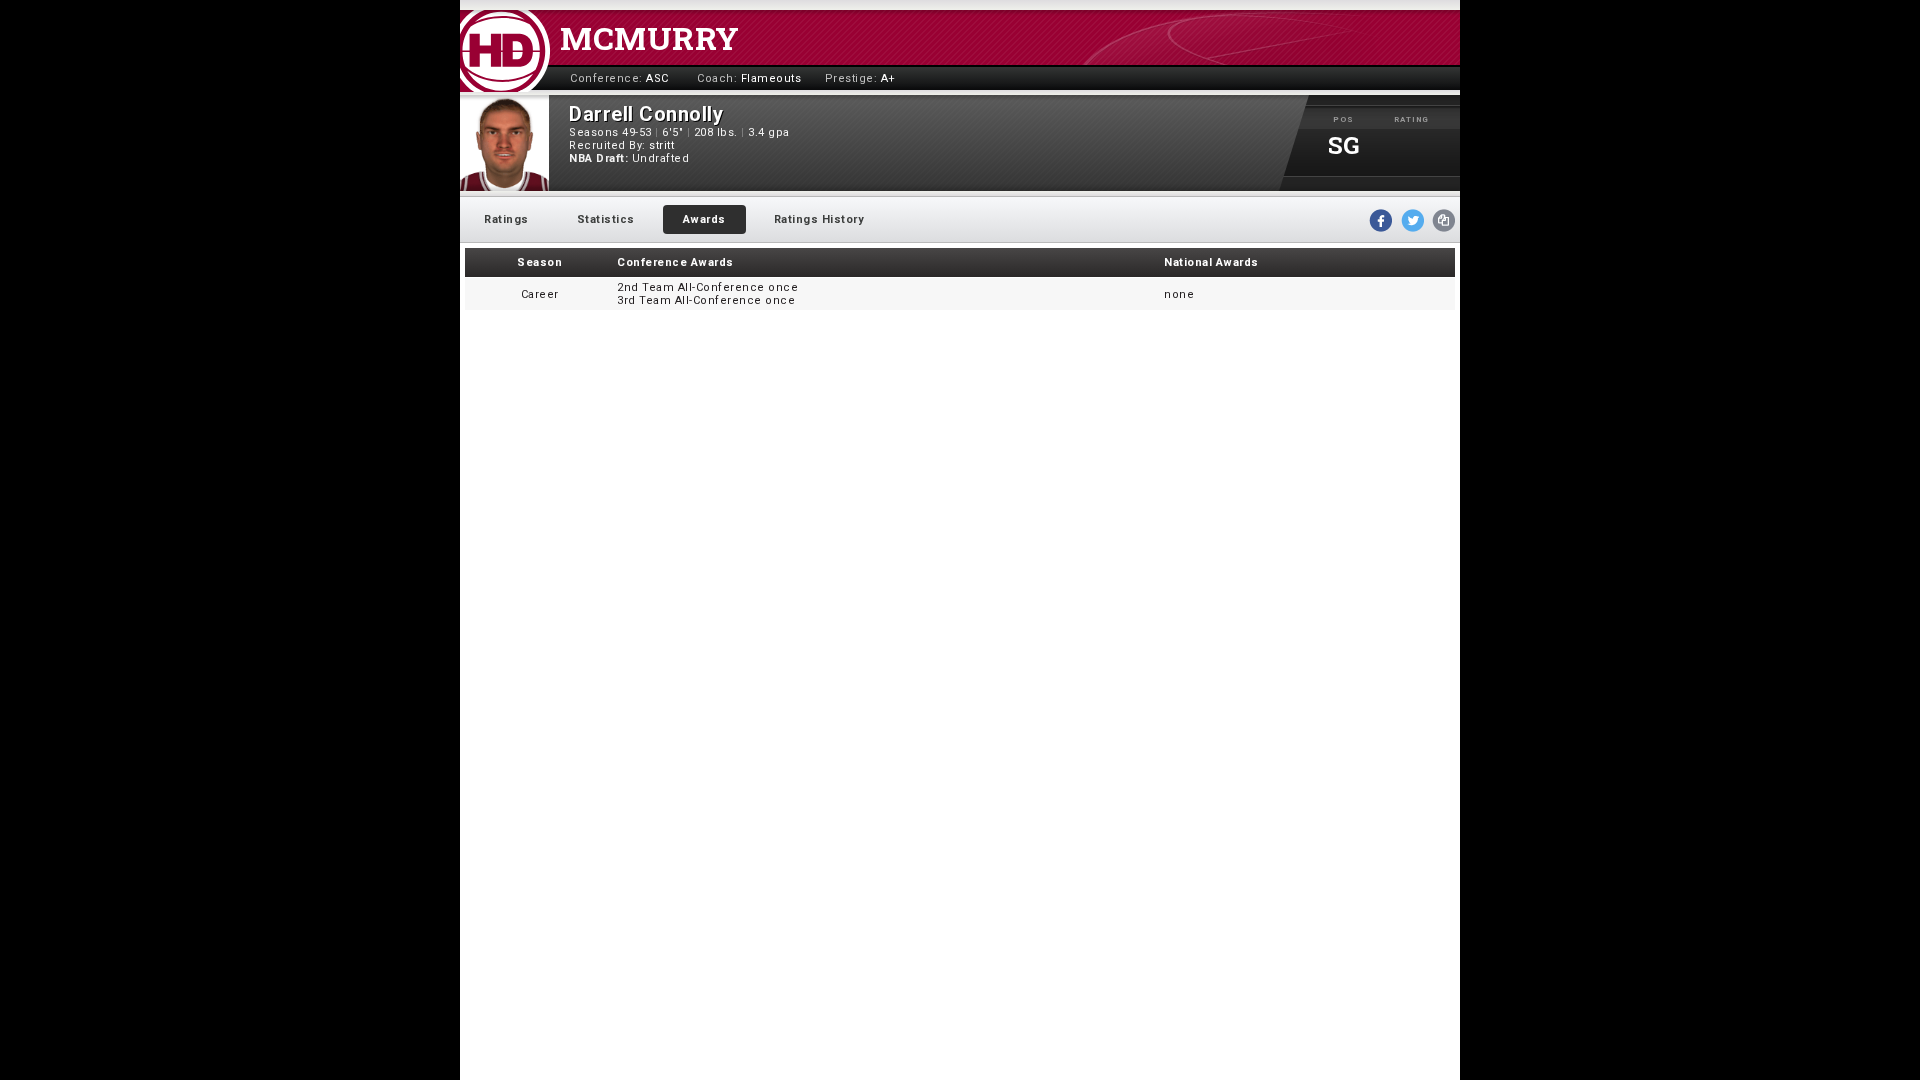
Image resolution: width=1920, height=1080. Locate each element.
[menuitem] (506, 219)
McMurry (650, 37)
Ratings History (819, 219)
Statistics (606, 219)
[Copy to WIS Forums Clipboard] (1443, 220)
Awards (704, 219)
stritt (661, 145)
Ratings (506, 219)
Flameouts (771, 78)
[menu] (674, 219)
